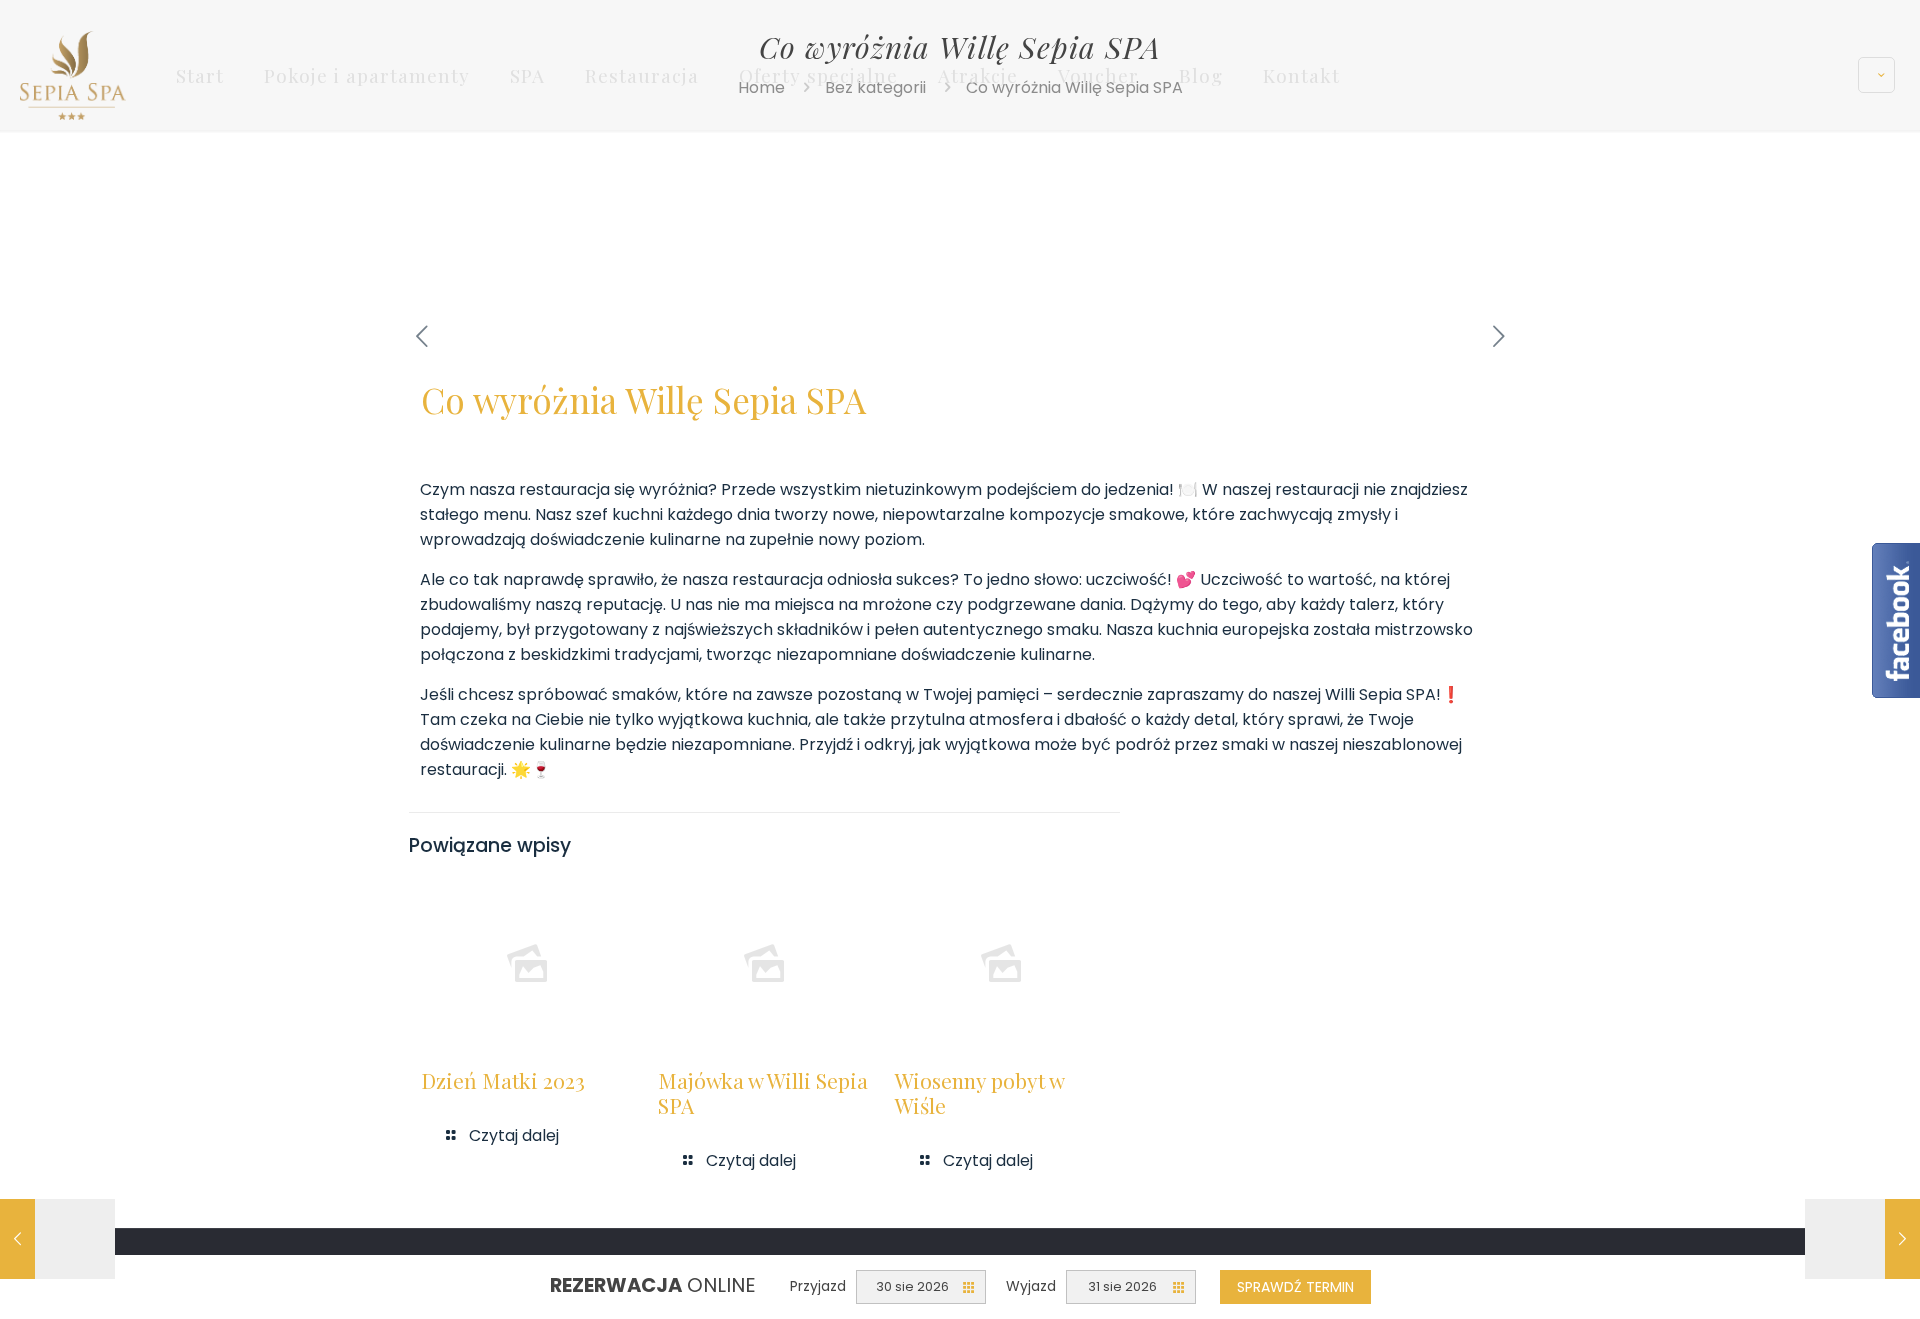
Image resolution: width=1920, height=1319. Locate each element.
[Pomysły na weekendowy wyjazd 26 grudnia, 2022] (57, 1239)
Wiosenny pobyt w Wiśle (979, 1092)
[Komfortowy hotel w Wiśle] (73, 74)
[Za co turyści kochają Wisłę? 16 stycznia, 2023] (1862, 1239)
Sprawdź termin (1295, 1287)
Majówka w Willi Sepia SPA (763, 1092)
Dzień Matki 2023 (503, 1080)
